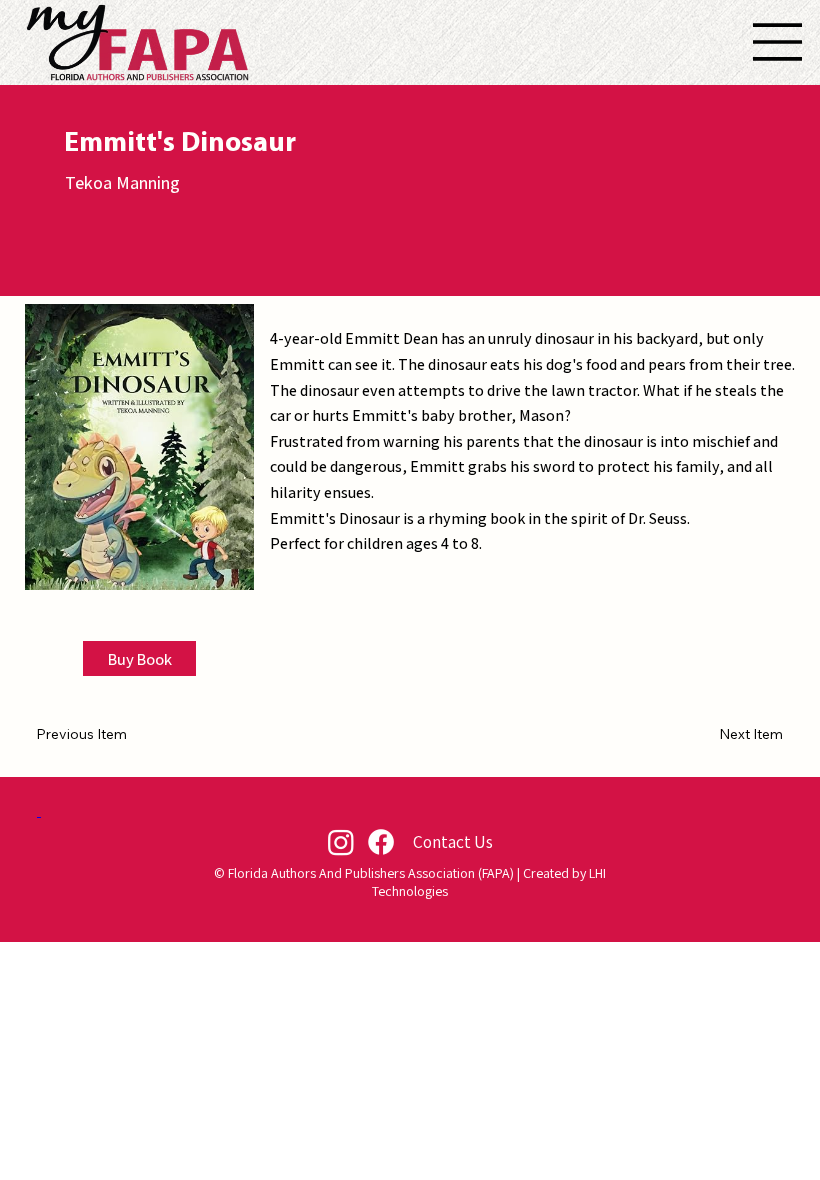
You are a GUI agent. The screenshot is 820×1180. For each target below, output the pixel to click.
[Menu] (778, 42)
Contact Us (453, 841)
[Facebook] (381, 842)
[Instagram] (341, 842)
